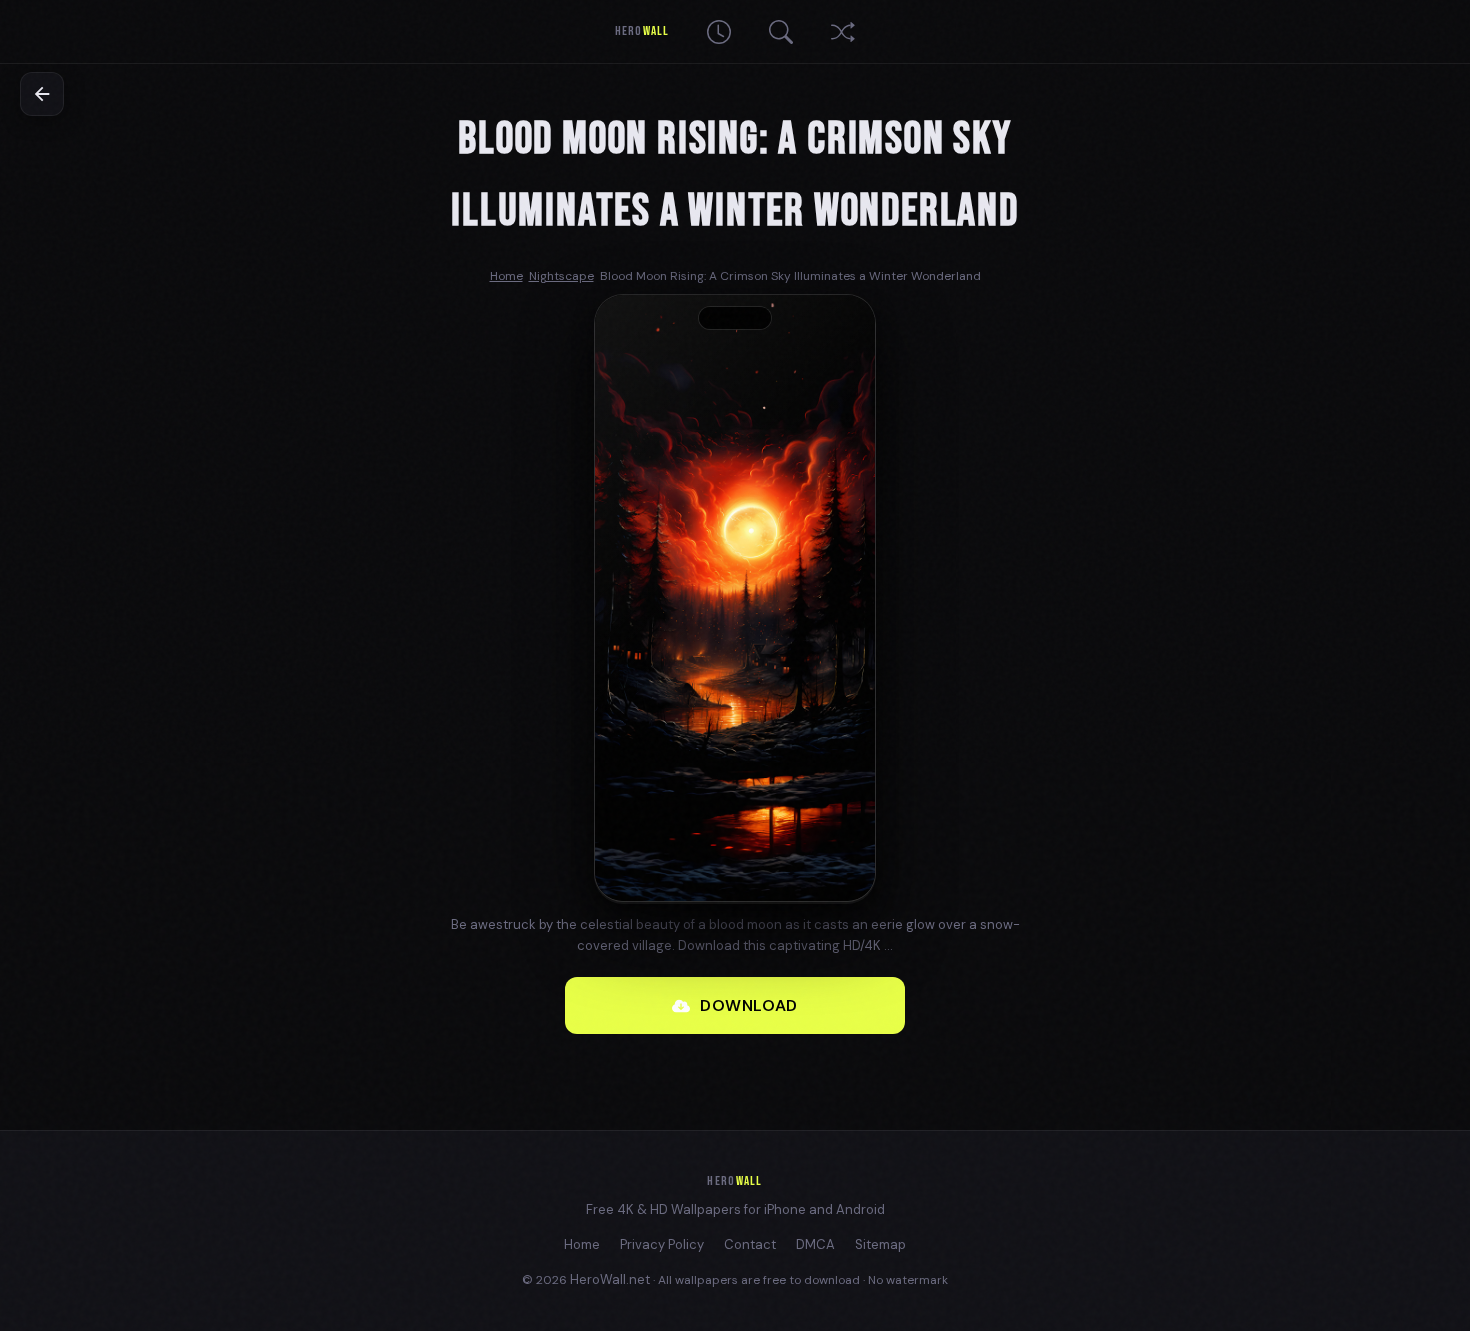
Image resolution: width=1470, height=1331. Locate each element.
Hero (641, 31)
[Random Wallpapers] (843, 32)
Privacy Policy (662, 1244)
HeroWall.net (610, 1279)
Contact (750, 1244)
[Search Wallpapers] (781, 32)
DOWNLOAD (749, 1005)
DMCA (815, 1244)
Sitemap (880, 1244)
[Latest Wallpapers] (719, 32)
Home (582, 1244)
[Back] (42, 94)
